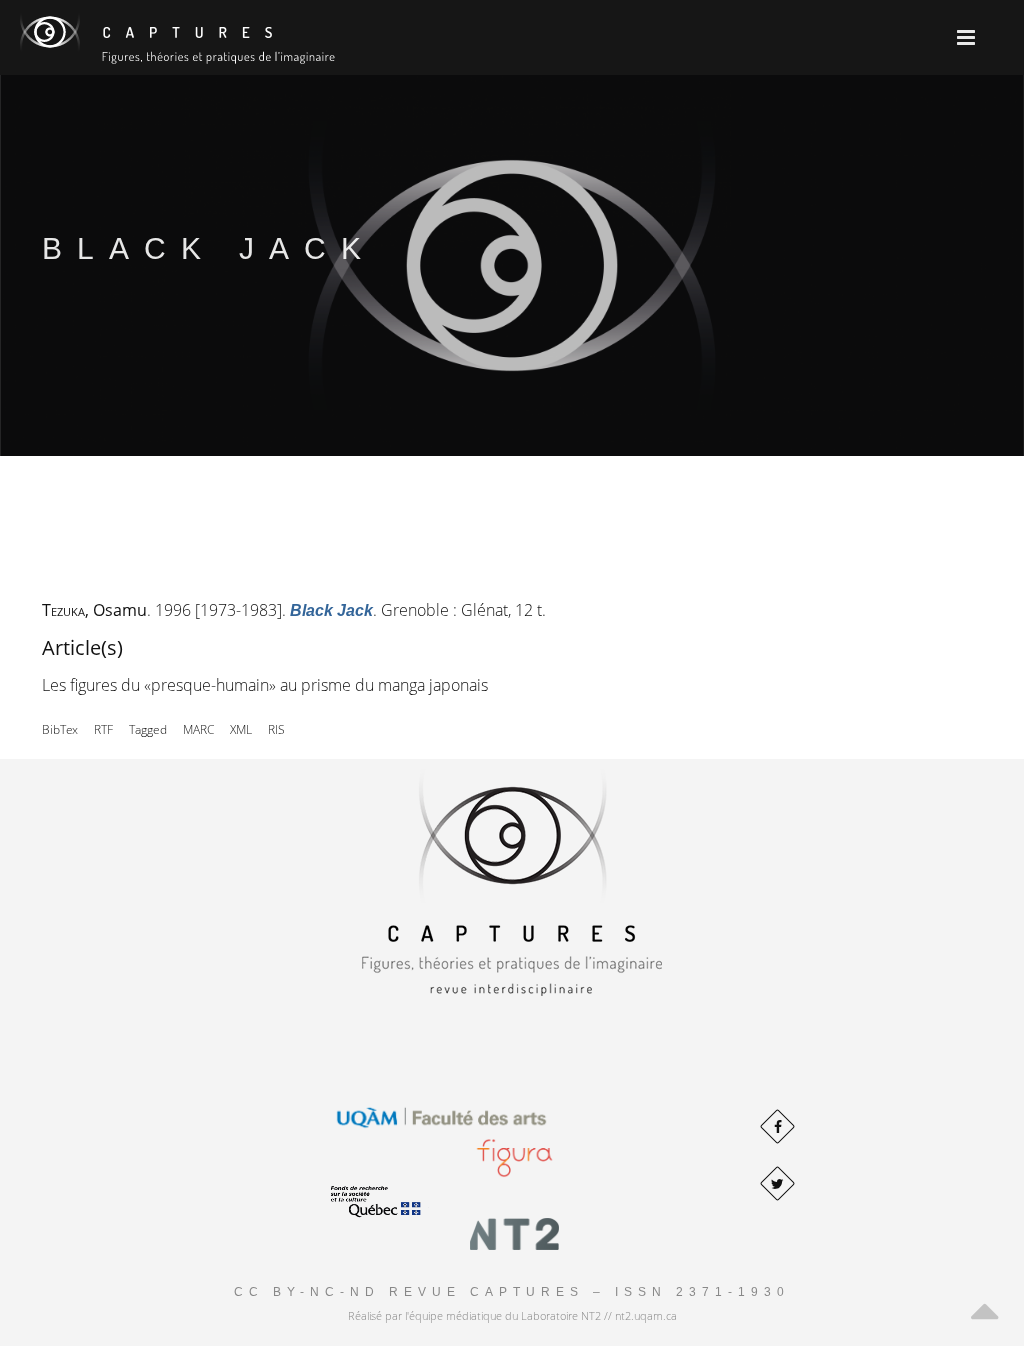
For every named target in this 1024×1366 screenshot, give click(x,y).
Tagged (148, 729)
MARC (198, 729)
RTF (103, 729)
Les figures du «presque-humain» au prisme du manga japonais (265, 685)
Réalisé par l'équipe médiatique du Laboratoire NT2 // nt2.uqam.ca (512, 1315)
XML (241, 729)
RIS (276, 729)
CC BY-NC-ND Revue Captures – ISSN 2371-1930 (512, 1292)
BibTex (60, 729)
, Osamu (94, 610)
